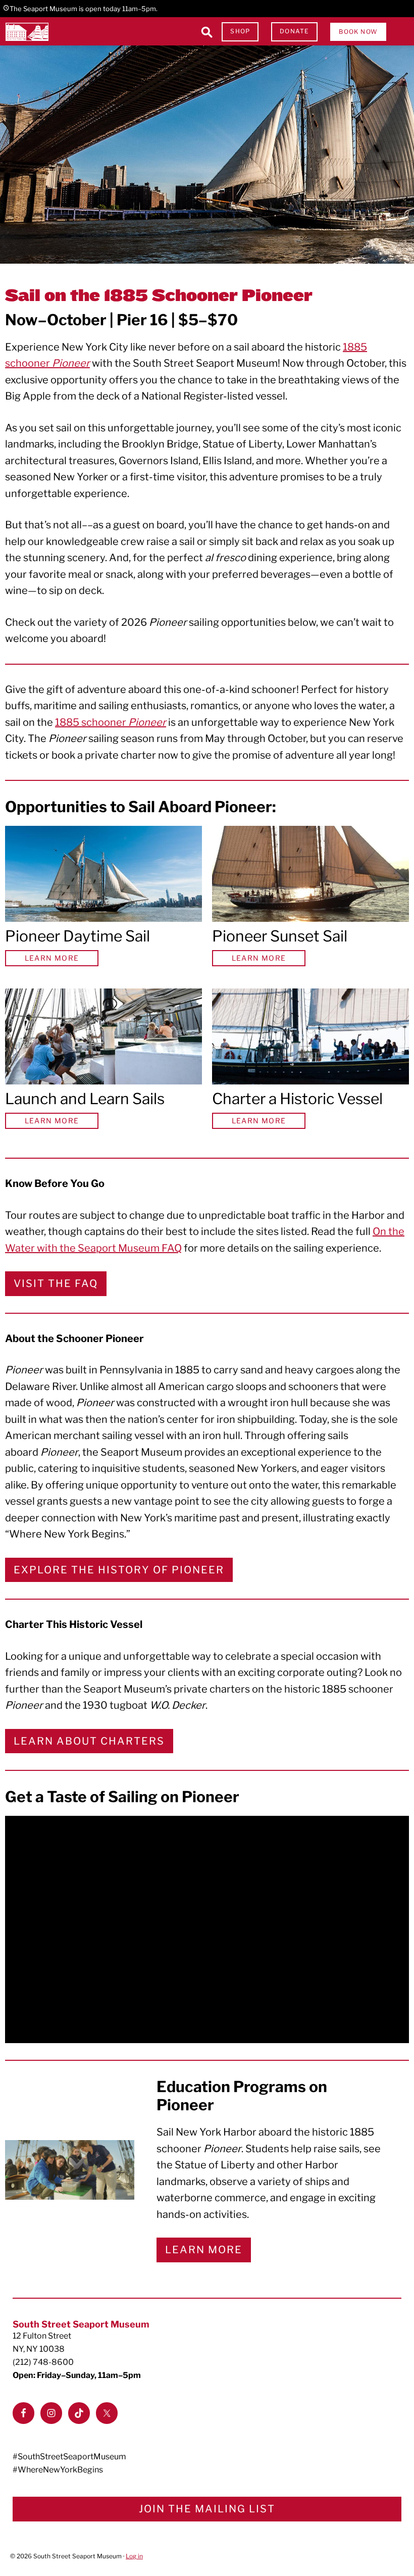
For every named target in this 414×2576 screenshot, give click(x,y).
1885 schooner (111, 722)
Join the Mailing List (207, 2509)
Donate (294, 31)
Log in (134, 2556)
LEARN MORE (52, 958)
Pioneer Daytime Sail (77, 936)
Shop (240, 31)
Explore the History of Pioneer (119, 1570)
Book (358, 32)
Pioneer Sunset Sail (280, 936)
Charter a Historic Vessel (297, 1099)
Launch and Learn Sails (85, 1099)
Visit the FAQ (56, 1283)
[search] (206, 32)
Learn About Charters (89, 1741)
